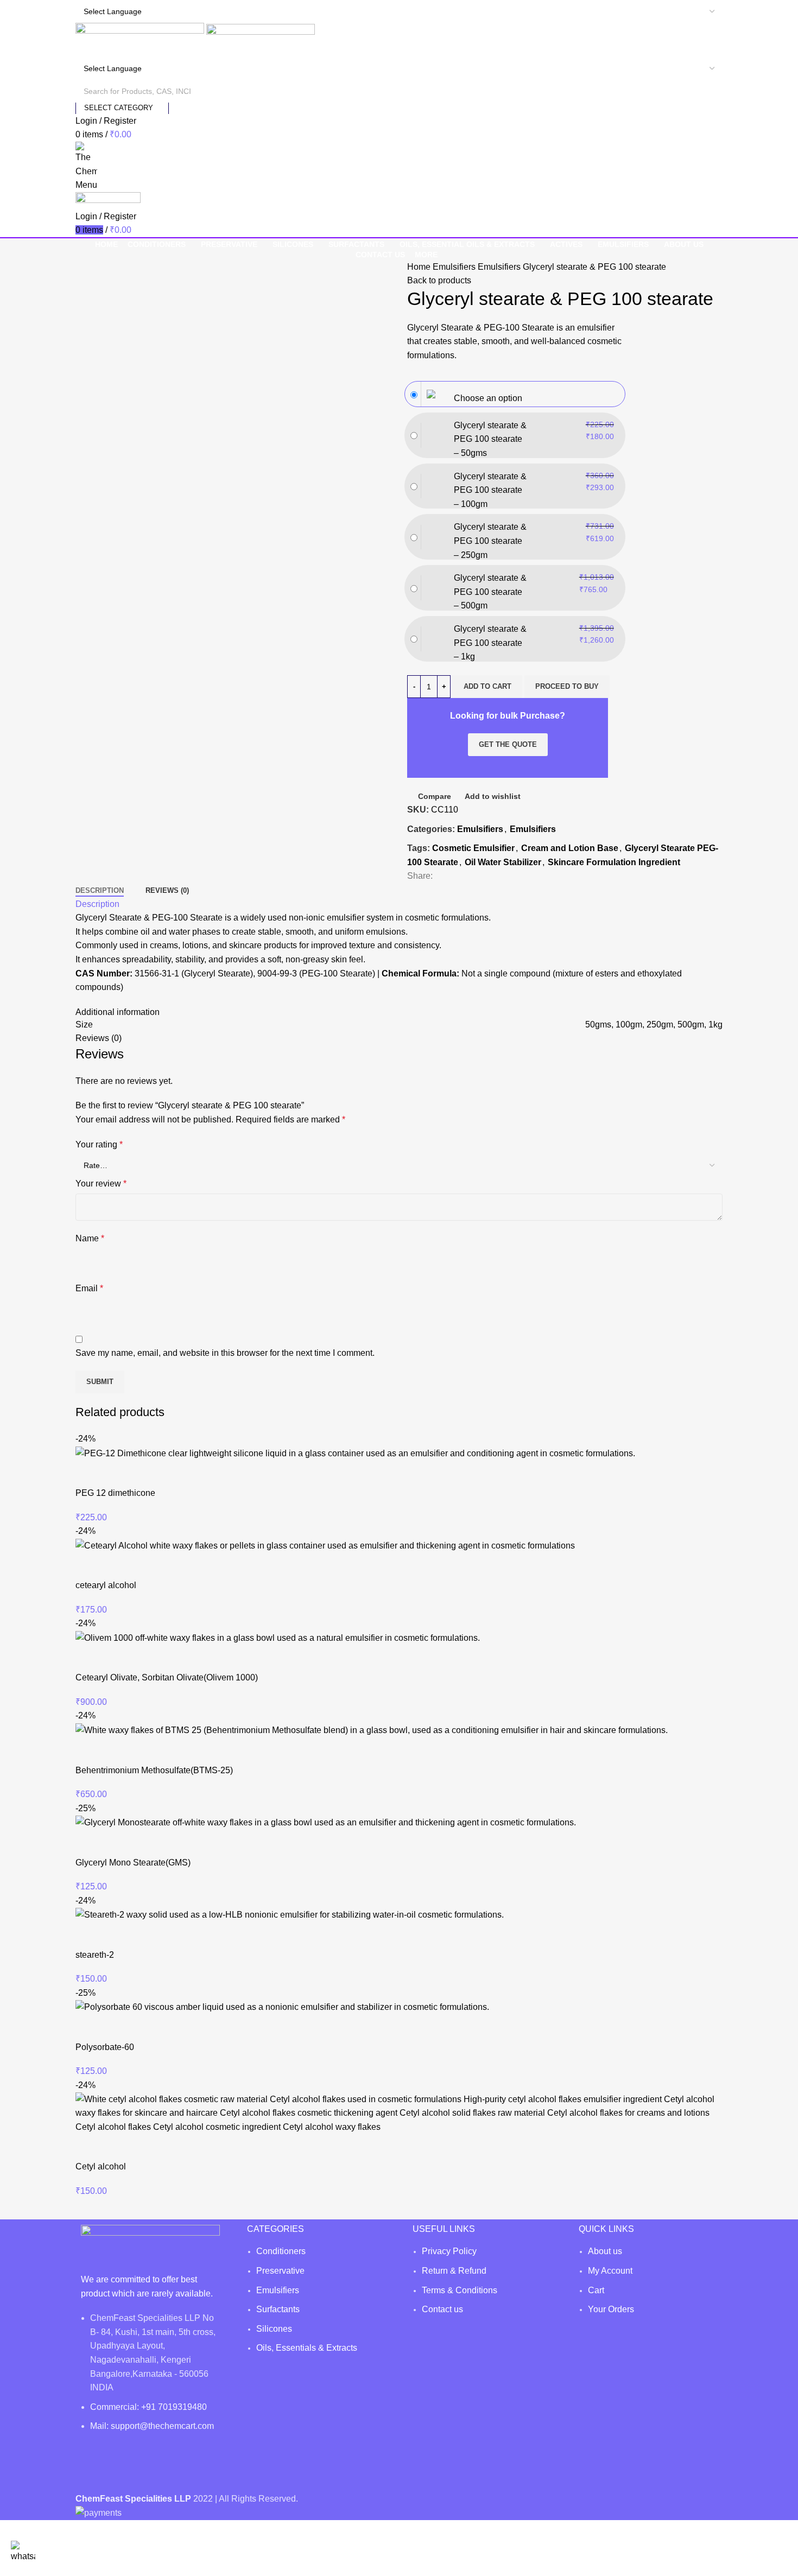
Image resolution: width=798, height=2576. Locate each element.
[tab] (100, 891)
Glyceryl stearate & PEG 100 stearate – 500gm (490, 592)
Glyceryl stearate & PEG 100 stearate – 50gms (490, 439)
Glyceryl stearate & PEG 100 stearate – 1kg (490, 643)
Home (420, 267)
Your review (101, 1184)
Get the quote (508, 744)
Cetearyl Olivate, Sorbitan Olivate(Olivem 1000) (167, 1677)
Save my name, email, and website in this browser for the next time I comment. (225, 1353)
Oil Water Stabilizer (503, 862)
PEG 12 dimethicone (115, 1493)
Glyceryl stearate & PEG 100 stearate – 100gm (490, 490)
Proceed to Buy (567, 686)
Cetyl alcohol (101, 2166)
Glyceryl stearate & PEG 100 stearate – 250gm (490, 541)
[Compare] (89, 1474)
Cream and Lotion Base (570, 848)
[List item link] (316, 2305)
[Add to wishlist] (148, 1474)
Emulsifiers (455, 267)
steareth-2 (95, 1955)
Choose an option (488, 398)
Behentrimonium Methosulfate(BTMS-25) (154, 1770)
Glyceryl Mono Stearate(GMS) (133, 1863)
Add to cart (487, 686)
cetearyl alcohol (106, 1585)
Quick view (118, 1474)
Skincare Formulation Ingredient (614, 862)
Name (90, 1238)
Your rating (99, 1144)
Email (89, 1288)
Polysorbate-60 (105, 2047)
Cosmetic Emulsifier (473, 848)
